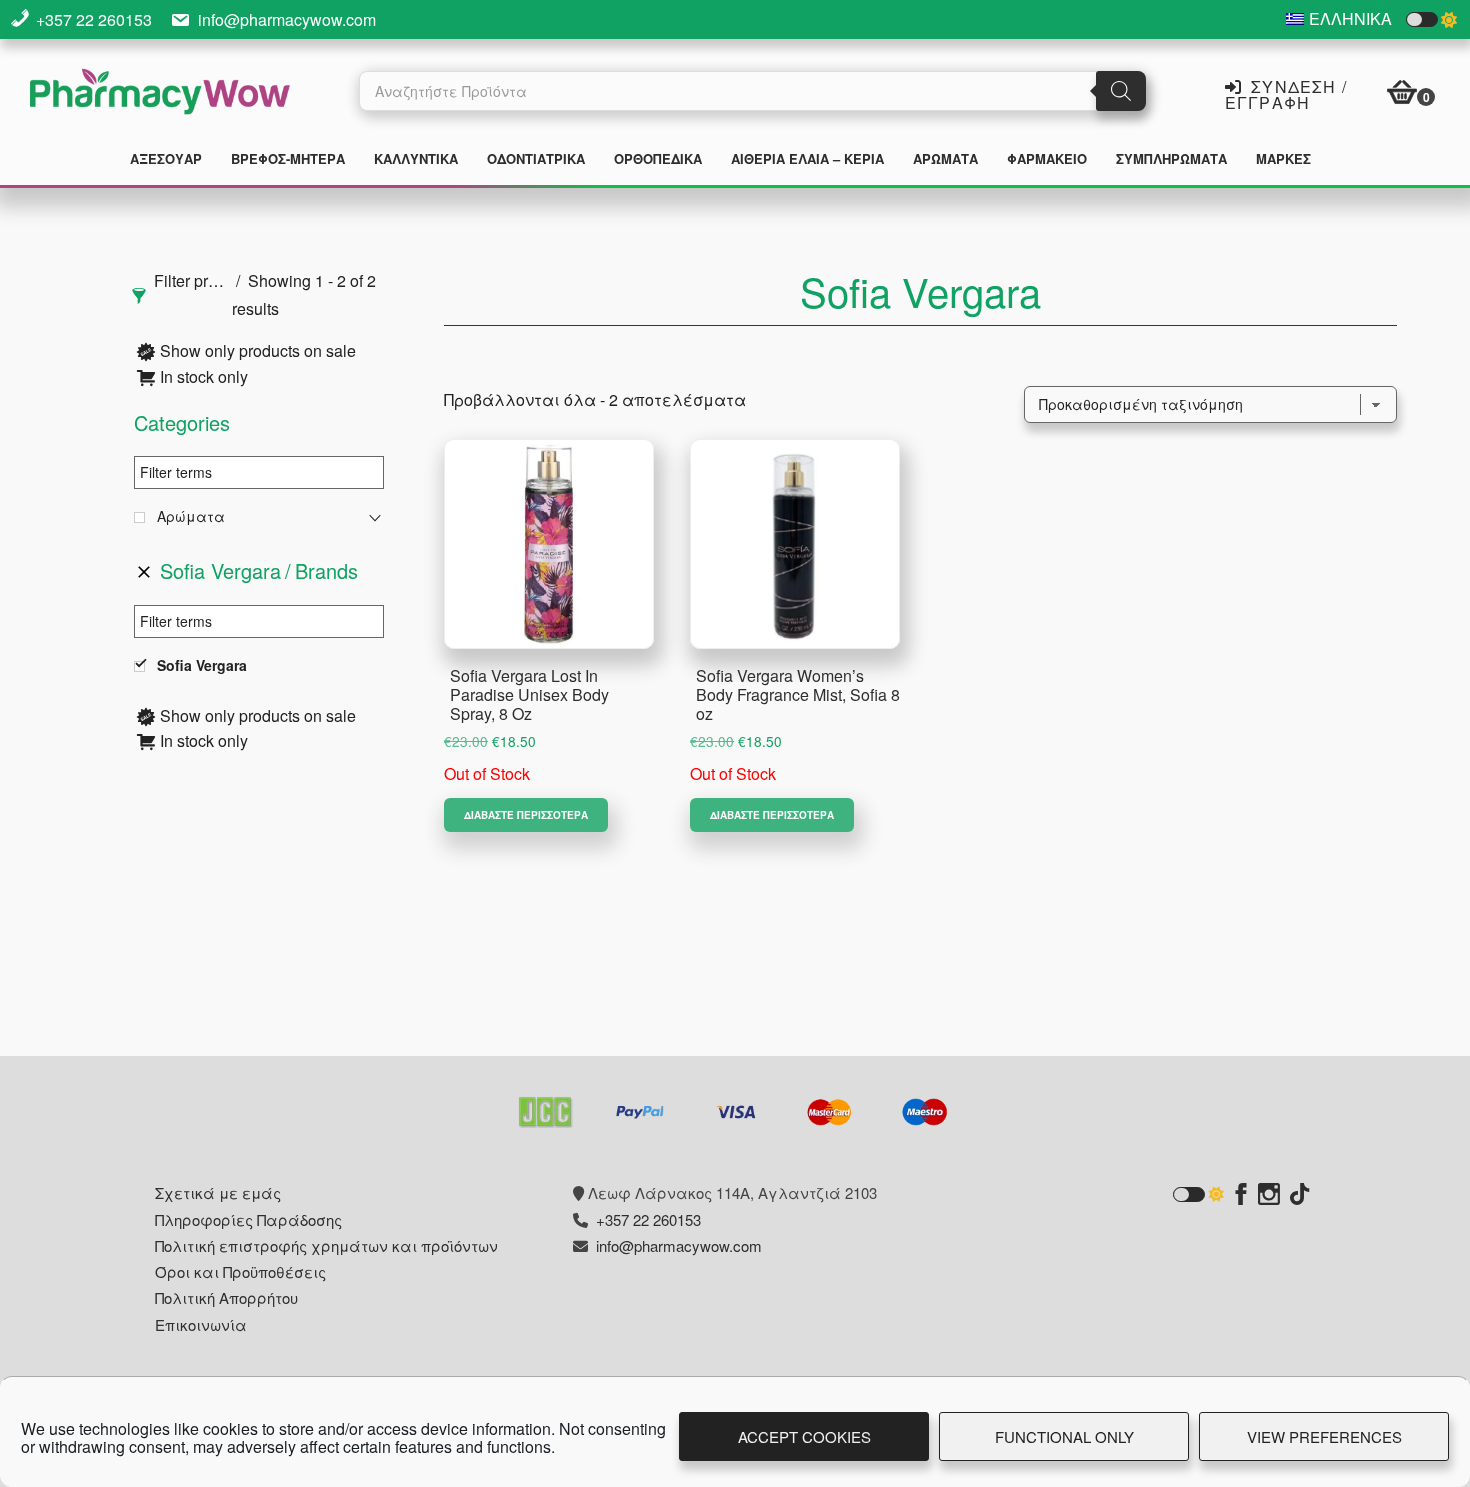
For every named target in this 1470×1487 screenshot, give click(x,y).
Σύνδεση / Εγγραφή (1286, 93)
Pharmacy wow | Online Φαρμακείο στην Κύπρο (160, 94)
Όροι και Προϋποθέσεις (240, 1271)
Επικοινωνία (201, 1324)
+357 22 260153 (94, 19)
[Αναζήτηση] (1121, 91)
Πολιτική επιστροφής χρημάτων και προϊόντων (326, 1245)
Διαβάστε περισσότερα (526, 815)
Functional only (1064, 1436)
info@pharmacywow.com (287, 19)
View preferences (1324, 1436)
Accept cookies (804, 1436)
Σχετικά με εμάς (218, 1192)
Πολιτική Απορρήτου (226, 1297)
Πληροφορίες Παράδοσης (248, 1219)
